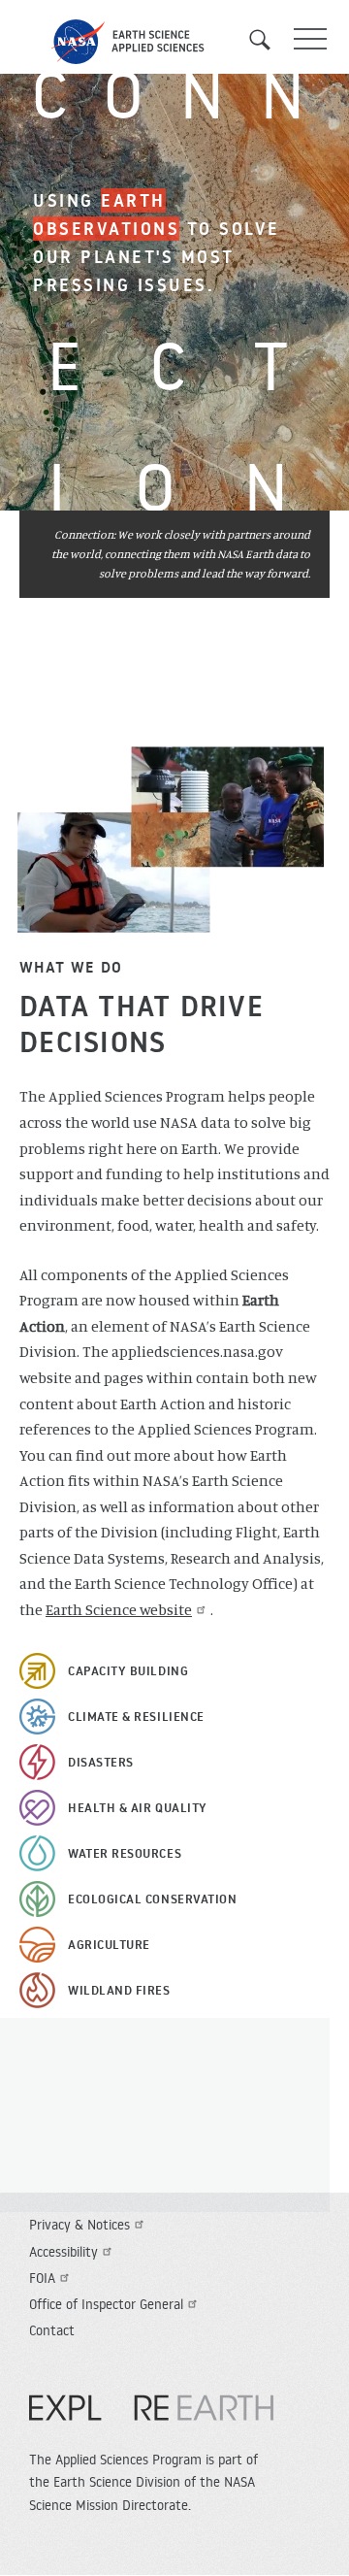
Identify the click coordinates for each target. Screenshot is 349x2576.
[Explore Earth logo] (151, 2418)
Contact (52, 2330)
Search (267, 40)
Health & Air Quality (138, 1807)
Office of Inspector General (106, 2304)
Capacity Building (128, 1670)
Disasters (101, 1762)
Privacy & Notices (79, 2225)
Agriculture (109, 1944)
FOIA (42, 2278)
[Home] (174, 42)
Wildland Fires (119, 1990)
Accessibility (63, 2252)
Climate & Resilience (136, 1716)
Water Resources (125, 1853)
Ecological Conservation (152, 1899)
